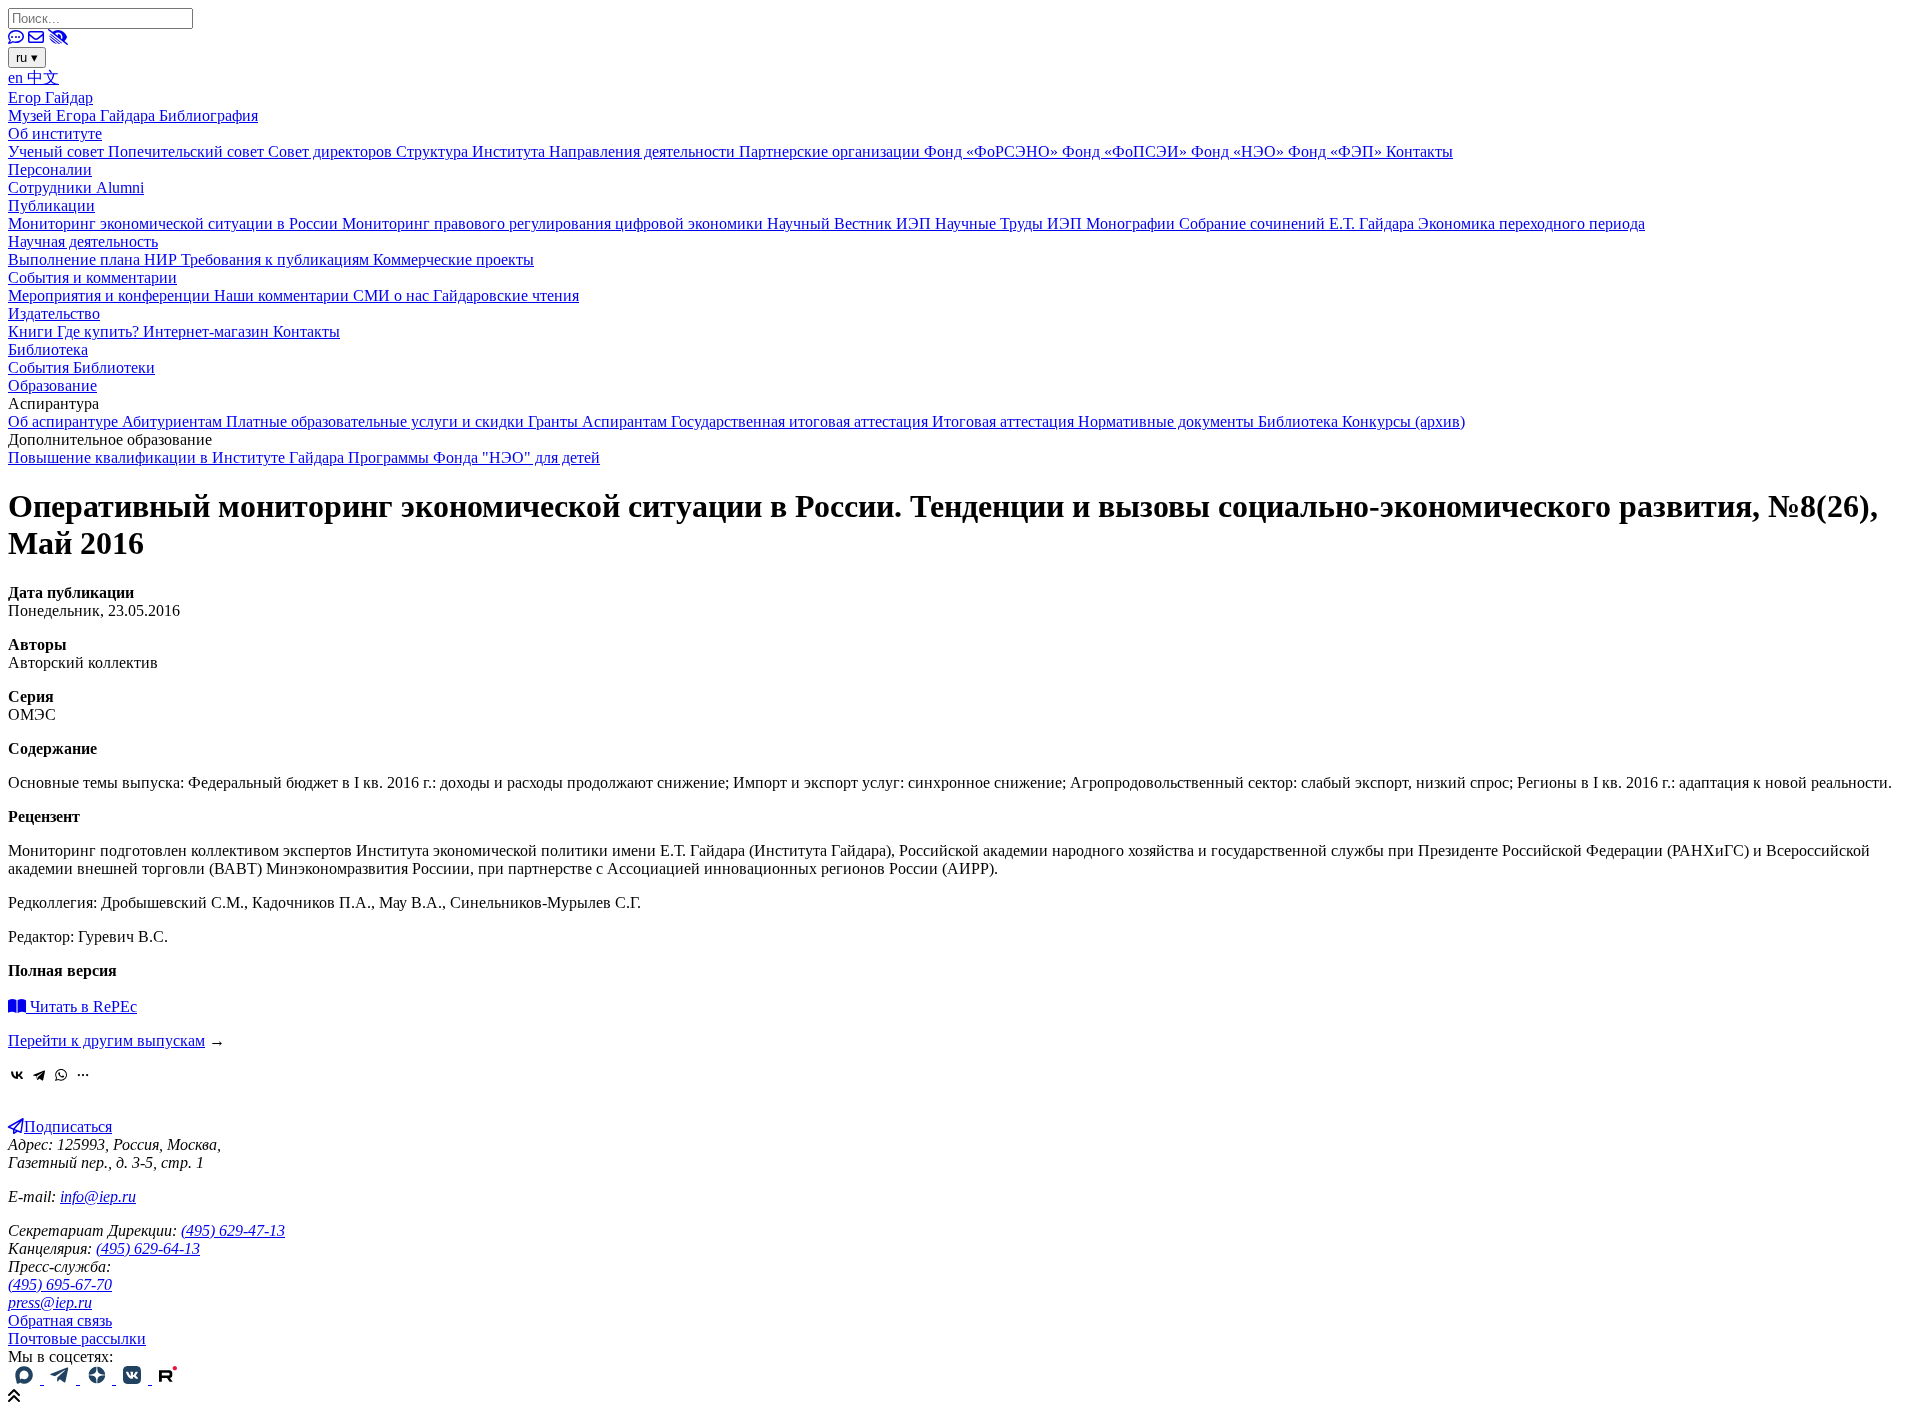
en (17, 77)
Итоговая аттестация (1005, 421)
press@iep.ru (50, 1302)
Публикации (51, 205)
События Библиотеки (81, 367)
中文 (43, 77)
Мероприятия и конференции (111, 295)
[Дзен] (98, 1378)
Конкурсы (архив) (1403, 421)
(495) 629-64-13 (148, 1248)
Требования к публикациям (277, 259)
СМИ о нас (393, 295)
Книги (32, 331)
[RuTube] (168, 1378)
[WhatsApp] (61, 1075)
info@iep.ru (98, 1196)
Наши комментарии (283, 295)
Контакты (1419, 151)
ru (27, 57)
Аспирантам (626, 421)
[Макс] (26, 1378)
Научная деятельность (83, 241)
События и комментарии (92, 277)
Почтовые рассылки (77, 1338)
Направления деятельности (644, 151)
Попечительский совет (188, 151)
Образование (52, 385)
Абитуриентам (174, 421)
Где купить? (100, 331)
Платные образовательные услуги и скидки (377, 421)
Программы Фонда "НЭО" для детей (474, 457)
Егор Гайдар (50, 97)
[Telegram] (39, 1075)
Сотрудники (52, 187)
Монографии (1132, 223)
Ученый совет (58, 151)
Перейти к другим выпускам (106, 1040)
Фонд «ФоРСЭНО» (993, 151)
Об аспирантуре (65, 421)
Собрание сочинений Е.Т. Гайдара (1298, 223)
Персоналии (50, 169)
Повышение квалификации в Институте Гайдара (178, 457)
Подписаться (68, 1126)
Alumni (120, 187)
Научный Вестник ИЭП (851, 223)
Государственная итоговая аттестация (801, 421)
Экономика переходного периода (1531, 223)
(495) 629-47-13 (233, 1230)
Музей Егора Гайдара (83, 115)
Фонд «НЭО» (1239, 151)
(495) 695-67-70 (60, 1284)
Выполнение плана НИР (94, 259)
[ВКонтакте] (17, 1075)
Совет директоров (332, 151)
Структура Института (472, 151)
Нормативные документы (1168, 421)
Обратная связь (60, 1320)
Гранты (555, 421)
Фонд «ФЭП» (1337, 151)
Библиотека (48, 349)
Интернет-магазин (208, 331)
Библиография (208, 115)
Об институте (55, 133)
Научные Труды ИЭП (1010, 223)
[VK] (134, 1378)
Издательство (54, 313)
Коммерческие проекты (453, 259)
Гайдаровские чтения (506, 295)
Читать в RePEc (81, 1006)
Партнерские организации (831, 151)
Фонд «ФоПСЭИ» (1126, 151)
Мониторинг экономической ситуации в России (175, 223)
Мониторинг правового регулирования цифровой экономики (554, 223)
